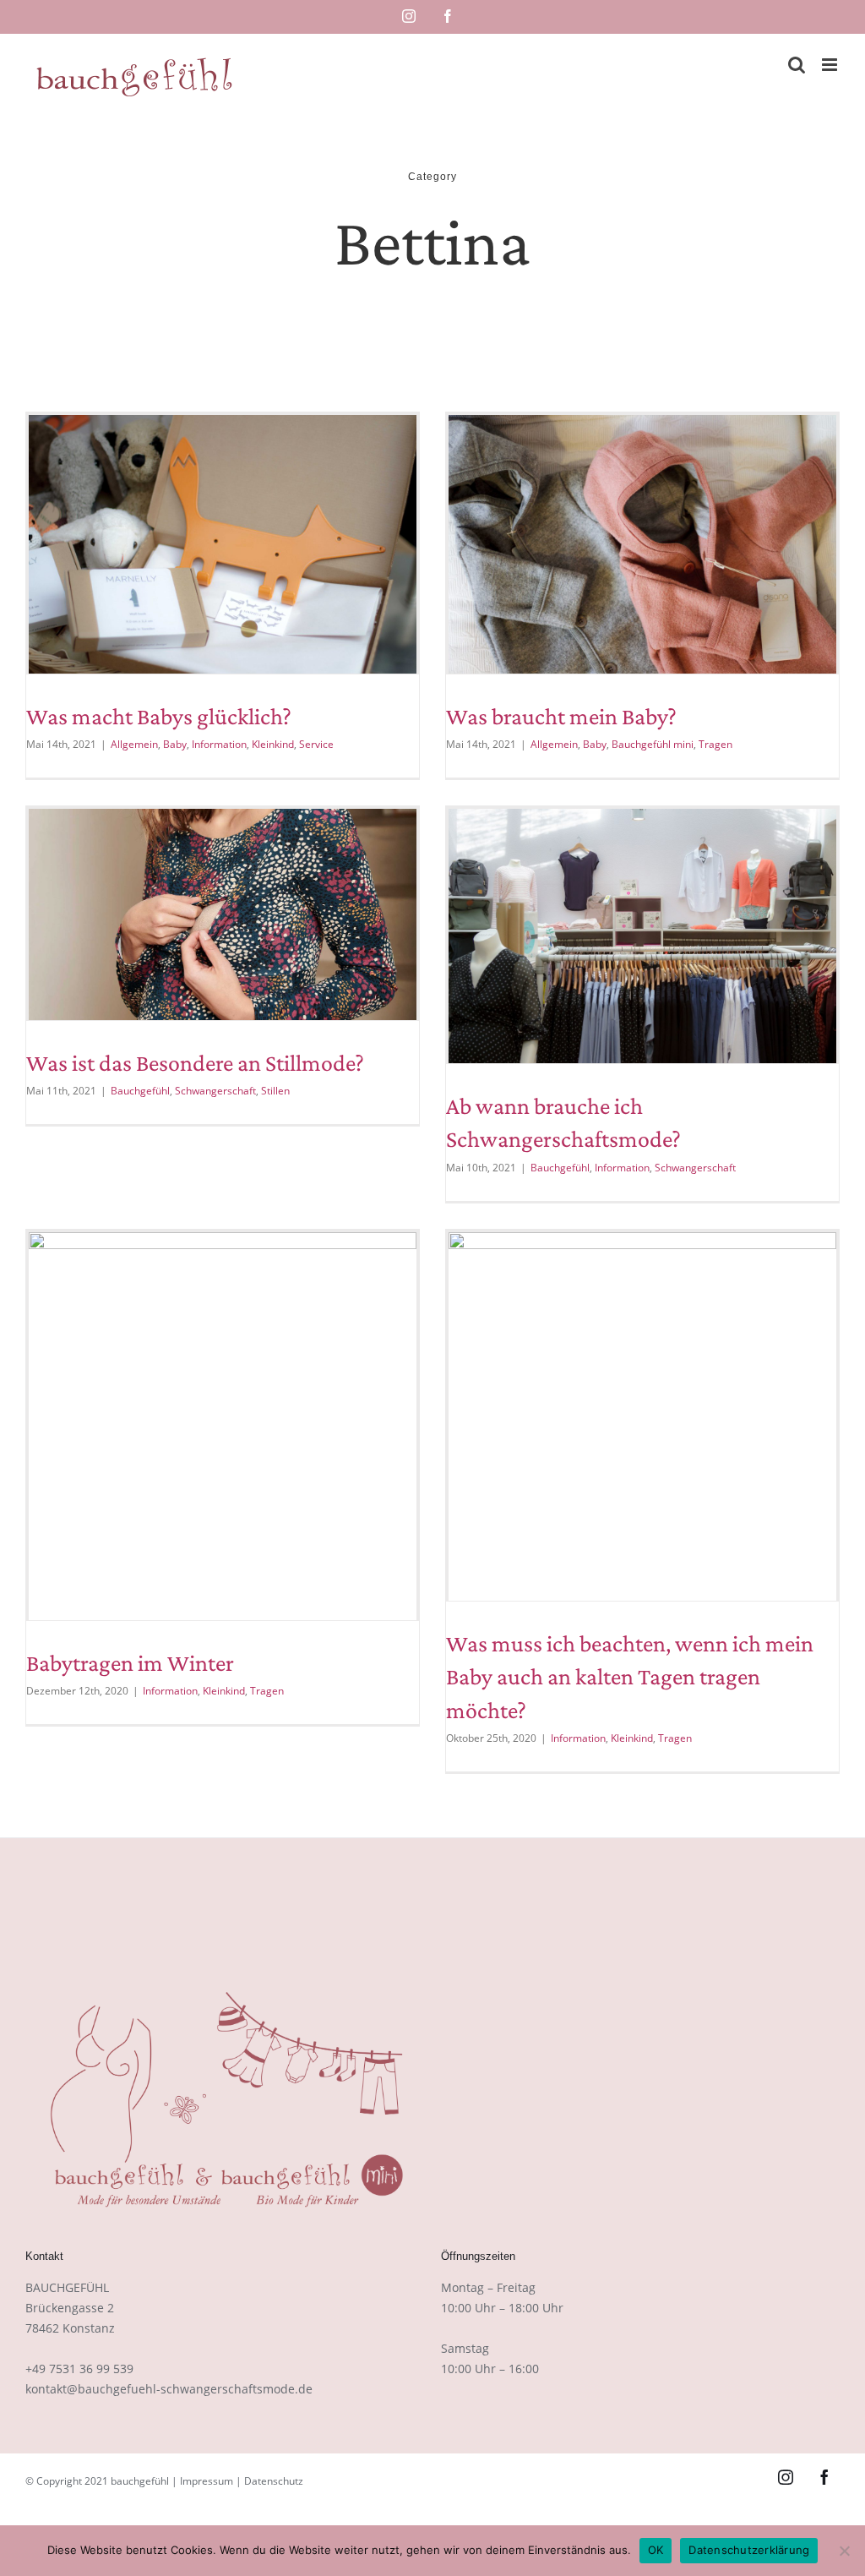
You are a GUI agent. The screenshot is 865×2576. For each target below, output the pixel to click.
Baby (175, 744)
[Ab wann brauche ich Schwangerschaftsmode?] (642, 936)
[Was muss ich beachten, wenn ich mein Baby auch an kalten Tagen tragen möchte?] (642, 1417)
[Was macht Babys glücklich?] (223, 544)
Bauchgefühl (140, 1091)
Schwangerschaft (215, 1091)
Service (316, 744)
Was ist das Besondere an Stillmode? (195, 1063)
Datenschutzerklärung (749, 2550)
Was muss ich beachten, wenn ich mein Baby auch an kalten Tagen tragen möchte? (630, 1676)
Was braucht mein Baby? (561, 716)
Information (219, 744)
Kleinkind (273, 744)
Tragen (715, 744)
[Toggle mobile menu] (831, 65)
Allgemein (134, 744)
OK (656, 2550)
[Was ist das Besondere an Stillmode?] (223, 914)
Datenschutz (274, 2481)
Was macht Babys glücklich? (159, 716)
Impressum (207, 2481)
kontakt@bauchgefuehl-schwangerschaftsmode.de (169, 2389)
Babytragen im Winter (130, 1663)
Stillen (275, 1091)
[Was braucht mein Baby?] (642, 544)
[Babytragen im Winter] (223, 1426)
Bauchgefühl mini (653, 744)
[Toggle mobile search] (797, 65)
